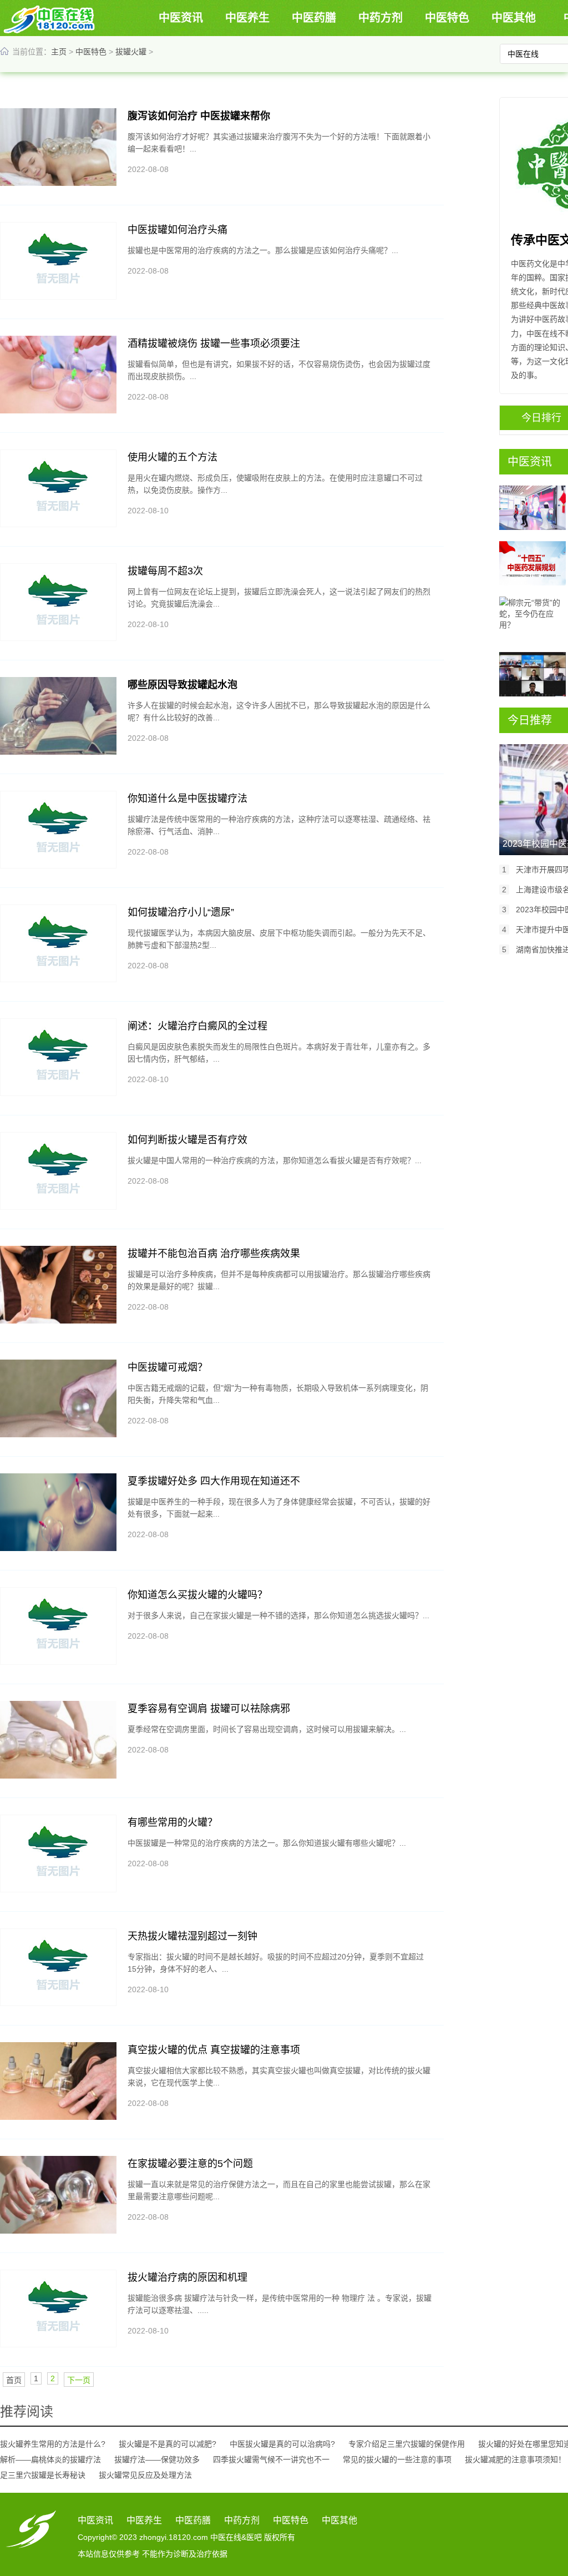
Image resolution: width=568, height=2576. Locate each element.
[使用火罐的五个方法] (58, 488)
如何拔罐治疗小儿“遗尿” (181, 912)
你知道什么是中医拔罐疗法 (187, 799)
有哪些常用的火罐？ (173, 1822)
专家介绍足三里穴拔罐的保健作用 (407, 2444)
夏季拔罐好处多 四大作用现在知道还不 (214, 1481)
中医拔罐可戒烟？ (168, 1367)
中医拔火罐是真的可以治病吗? (282, 2444)
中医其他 (514, 18)
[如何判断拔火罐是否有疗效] (58, 1171)
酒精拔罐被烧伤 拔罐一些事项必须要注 (214, 344)
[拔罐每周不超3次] (58, 602)
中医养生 (247, 18)
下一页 (79, 2380)
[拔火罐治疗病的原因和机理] (58, 2309)
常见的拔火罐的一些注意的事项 (397, 2459)
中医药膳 (314, 18)
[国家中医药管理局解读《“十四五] (532, 563)
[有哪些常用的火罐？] (58, 1853)
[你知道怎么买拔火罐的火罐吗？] (58, 1626)
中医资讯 (181, 18)
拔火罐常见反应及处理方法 (145, 2475)
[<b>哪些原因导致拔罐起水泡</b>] (58, 716)
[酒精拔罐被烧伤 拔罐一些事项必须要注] (58, 375)
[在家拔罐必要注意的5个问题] (58, 2195)
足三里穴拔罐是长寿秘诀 (43, 2475)
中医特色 (447, 18)
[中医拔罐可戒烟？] (58, 1398)
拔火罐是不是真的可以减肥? (168, 2444)
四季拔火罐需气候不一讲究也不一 (271, 2459)
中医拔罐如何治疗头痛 (177, 230)
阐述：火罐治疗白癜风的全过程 (197, 1026)
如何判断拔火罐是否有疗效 (187, 1140)
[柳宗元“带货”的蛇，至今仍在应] (532, 619)
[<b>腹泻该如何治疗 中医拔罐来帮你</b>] (58, 147)
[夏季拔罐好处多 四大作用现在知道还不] (58, 1512)
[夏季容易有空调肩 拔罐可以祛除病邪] (58, 1740)
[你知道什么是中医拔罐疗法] (58, 830)
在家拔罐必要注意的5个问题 (190, 2164)
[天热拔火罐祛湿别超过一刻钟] (58, 1967)
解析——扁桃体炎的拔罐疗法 (50, 2459)
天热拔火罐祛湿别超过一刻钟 (192, 1936)
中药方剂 (381, 18)
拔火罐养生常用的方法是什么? (53, 2444)
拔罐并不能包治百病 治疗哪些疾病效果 (214, 1254)
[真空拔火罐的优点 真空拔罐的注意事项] (58, 2081)
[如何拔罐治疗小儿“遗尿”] (58, 943)
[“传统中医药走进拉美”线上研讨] (532, 674)
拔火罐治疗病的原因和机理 (187, 2277)
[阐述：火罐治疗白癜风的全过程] (58, 1057)
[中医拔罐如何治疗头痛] (58, 261)
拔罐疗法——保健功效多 (157, 2459)
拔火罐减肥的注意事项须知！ (515, 2459)
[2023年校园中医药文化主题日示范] (532, 508)
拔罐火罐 (131, 52)
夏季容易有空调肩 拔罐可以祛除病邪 (209, 1709)
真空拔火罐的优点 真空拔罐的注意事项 (214, 2050)
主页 (59, 52)
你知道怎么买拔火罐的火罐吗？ (197, 1595)
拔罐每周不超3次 (165, 571)
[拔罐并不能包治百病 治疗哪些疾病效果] (58, 1285)
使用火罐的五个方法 (173, 457)
